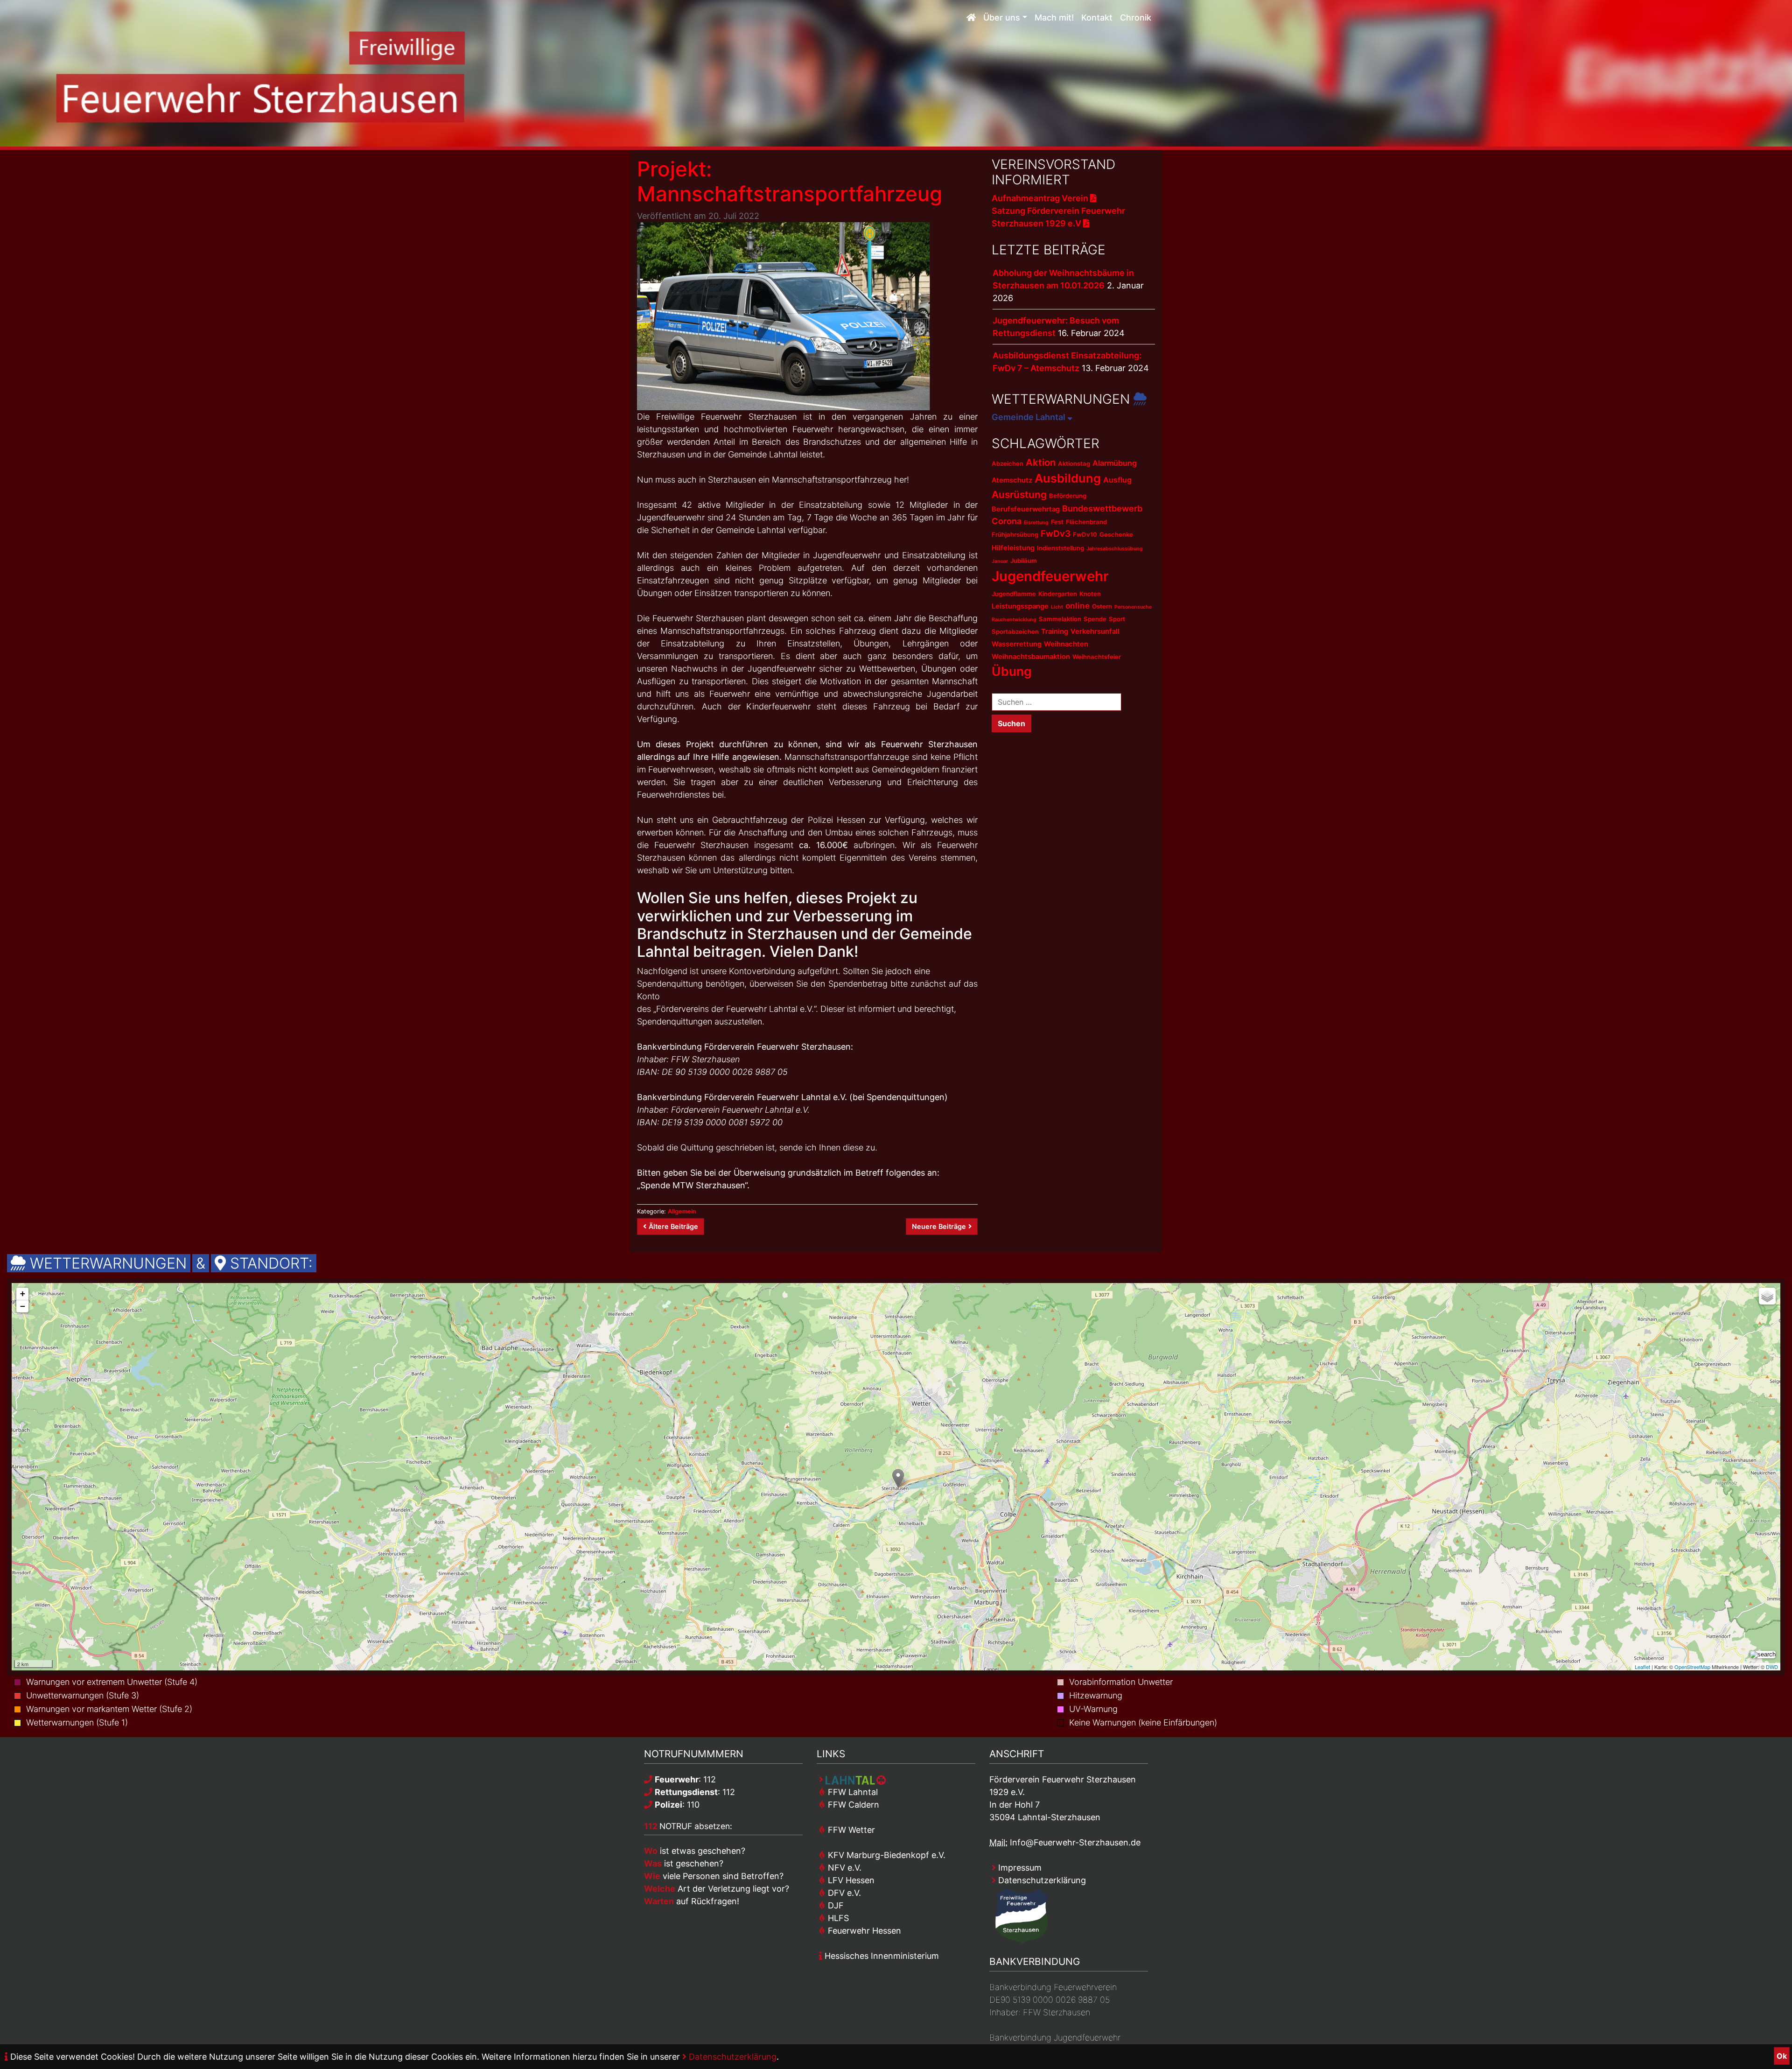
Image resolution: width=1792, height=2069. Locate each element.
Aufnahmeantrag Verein (1041, 198)
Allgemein (682, 1211)
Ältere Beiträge (673, 1226)
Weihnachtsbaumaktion (1031, 657)
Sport (1117, 619)
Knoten (1090, 594)
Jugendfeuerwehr (1050, 576)
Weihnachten (1066, 644)
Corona (1007, 521)
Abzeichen (1008, 463)
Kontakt (1097, 18)
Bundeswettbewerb (1102, 508)
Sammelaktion (1060, 619)
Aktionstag (1074, 463)
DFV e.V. (843, 1893)
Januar (1000, 561)
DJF (835, 1905)
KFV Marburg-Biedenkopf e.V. (885, 1855)
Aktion (1041, 462)
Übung (1012, 671)
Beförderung (1068, 496)
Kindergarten (1058, 594)
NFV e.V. (843, 1868)
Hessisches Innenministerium (881, 1956)
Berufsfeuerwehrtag (1026, 509)
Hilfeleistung (1013, 548)
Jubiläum (1024, 561)
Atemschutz (1012, 480)
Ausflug (1117, 480)
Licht (1057, 607)
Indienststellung (1060, 548)
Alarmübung (1115, 463)
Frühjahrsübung (1015, 534)
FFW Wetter (850, 1830)
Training (1055, 631)
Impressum (1019, 1868)
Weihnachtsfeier (1097, 657)
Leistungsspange (1020, 606)
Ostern (1102, 606)
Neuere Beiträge (939, 1226)
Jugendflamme (1014, 594)
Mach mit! (1054, 18)
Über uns (1002, 18)
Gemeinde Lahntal (1029, 417)
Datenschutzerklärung (731, 2057)
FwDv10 (1085, 534)
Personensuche (1133, 607)
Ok (1782, 2056)
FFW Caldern (852, 1805)
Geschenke (1116, 534)
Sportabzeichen (1015, 631)
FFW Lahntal (852, 1792)
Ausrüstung (1019, 494)
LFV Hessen (850, 1880)
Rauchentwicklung (1014, 620)
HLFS (837, 1918)
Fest (1057, 522)
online (1078, 606)
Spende (1095, 619)
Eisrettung (1036, 523)
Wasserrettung (1017, 644)
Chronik (1136, 18)
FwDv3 (1056, 534)
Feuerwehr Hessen (863, 1931)
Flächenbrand (1086, 522)
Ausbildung (1068, 478)
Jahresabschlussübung (1115, 549)
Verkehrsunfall (1095, 631)
